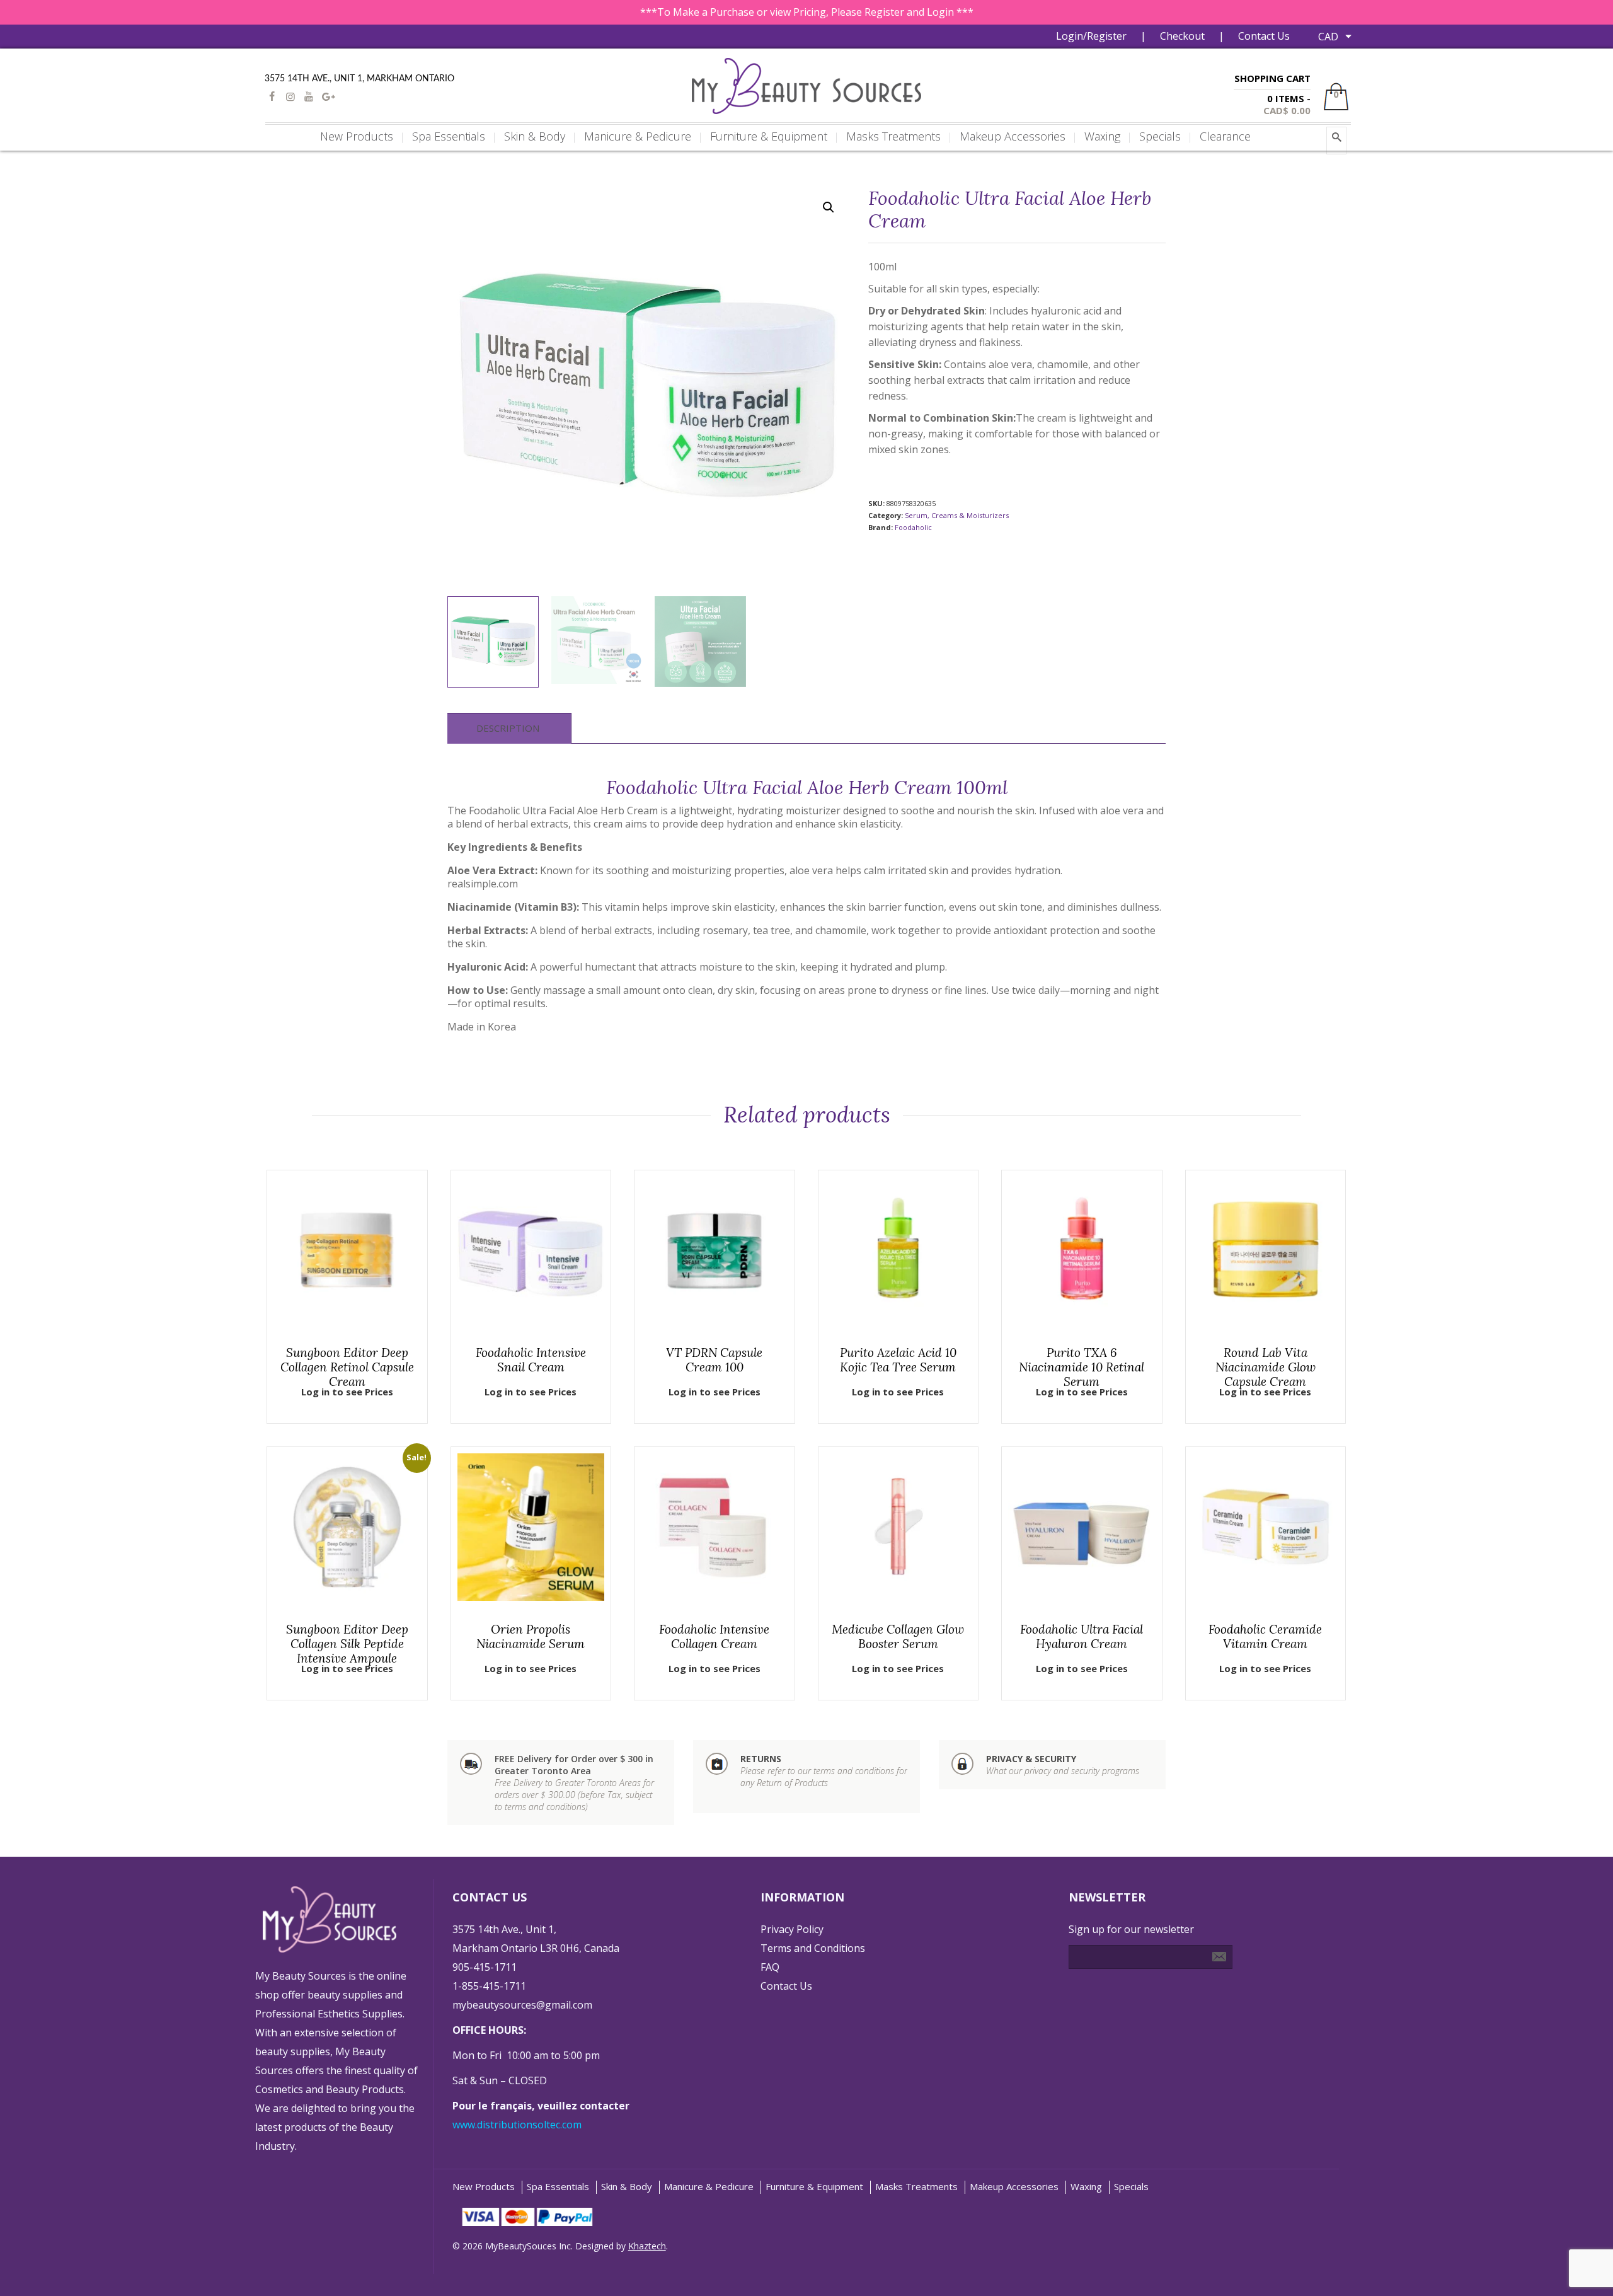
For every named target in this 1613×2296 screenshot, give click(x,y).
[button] (829, 207)
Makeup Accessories (1014, 2187)
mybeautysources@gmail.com (522, 2005)
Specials (1131, 2187)
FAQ (770, 1967)
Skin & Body (627, 2187)
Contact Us (1264, 36)
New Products (484, 2187)
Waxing (1086, 2187)
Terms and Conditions (813, 1948)
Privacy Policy (792, 1929)
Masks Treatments (916, 2187)
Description (508, 728)
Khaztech (647, 2246)
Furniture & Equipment (814, 2187)
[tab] (508, 728)
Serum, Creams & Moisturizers (957, 515)
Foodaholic (913, 527)
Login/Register (1091, 36)
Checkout (1182, 36)
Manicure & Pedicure (709, 2187)
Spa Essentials (558, 2187)
